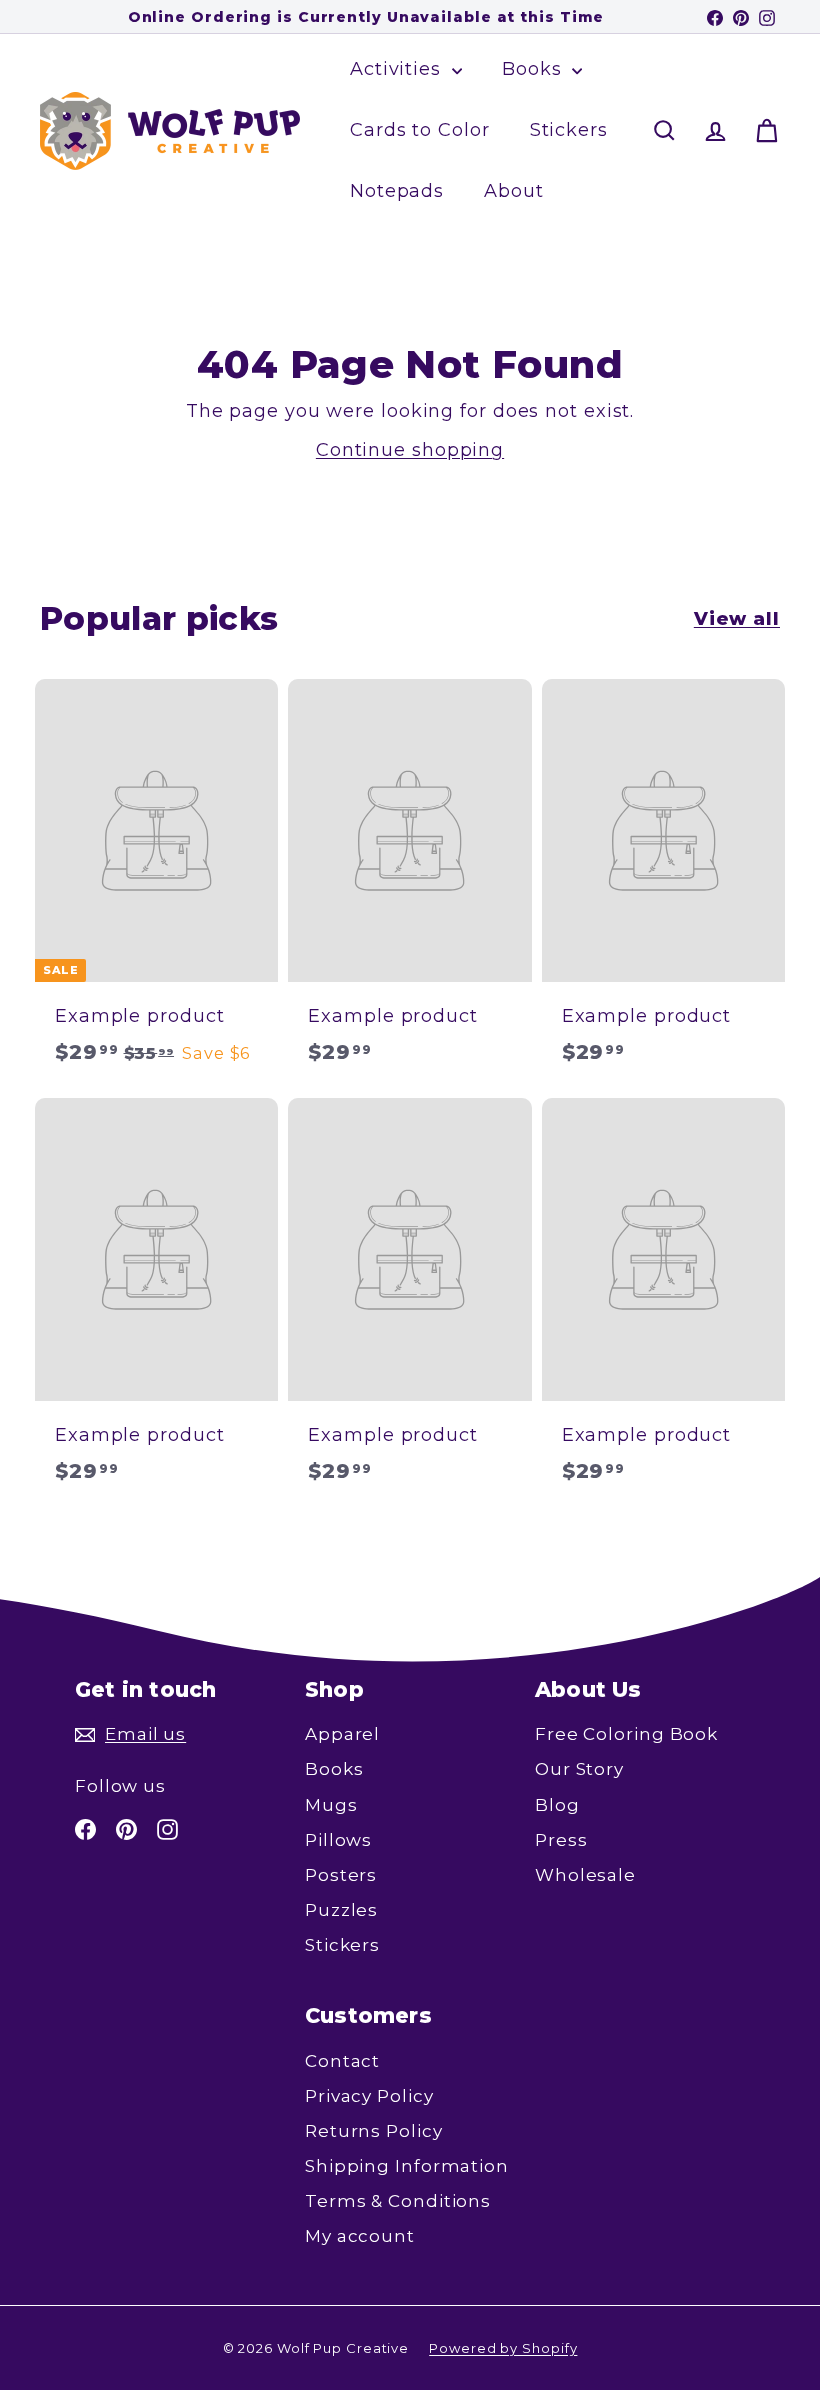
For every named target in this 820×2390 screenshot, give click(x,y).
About (514, 191)
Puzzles (341, 1910)
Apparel (342, 1734)
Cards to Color (420, 130)
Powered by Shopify (503, 2348)
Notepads (397, 191)
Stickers (569, 130)
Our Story (579, 1769)
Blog (557, 1805)
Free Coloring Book (626, 1734)
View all (737, 619)
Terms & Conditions (398, 2201)
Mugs (331, 1805)
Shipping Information (407, 2166)
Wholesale (585, 1875)
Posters (341, 1875)
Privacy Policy (369, 2096)
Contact (342, 2061)
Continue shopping (410, 450)
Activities (398, 69)
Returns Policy (374, 2131)
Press (561, 1840)
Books (534, 69)
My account (360, 2236)
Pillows (338, 1840)
